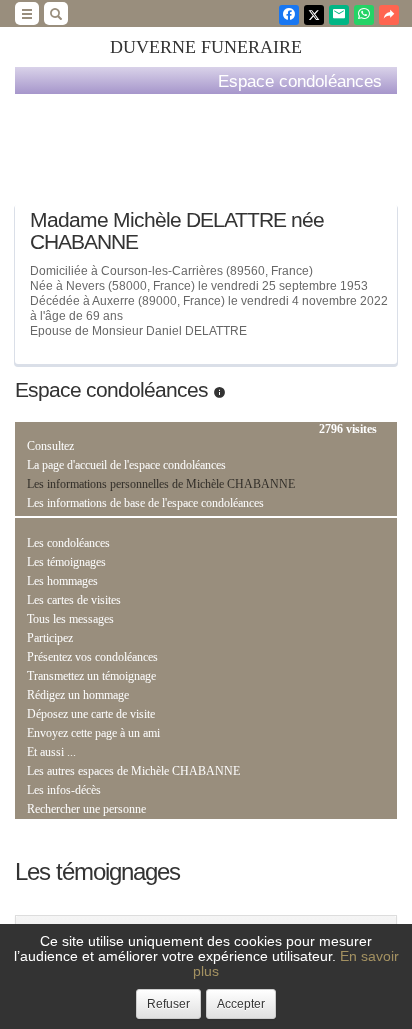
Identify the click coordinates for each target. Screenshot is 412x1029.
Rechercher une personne (86, 809)
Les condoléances (68, 543)
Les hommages (62, 581)
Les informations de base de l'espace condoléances (145, 503)
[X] (314, 15)
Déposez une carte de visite (91, 714)
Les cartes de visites (74, 600)
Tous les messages (70, 619)
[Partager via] (389, 15)
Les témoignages (66, 562)
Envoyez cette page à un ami (93, 733)
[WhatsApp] (364, 15)
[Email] (339, 15)
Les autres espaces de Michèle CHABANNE (133, 771)
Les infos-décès (64, 790)
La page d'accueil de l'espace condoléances (126, 465)
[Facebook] (289, 15)
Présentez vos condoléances (92, 657)
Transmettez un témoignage (91, 676)
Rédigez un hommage (78, 695)
